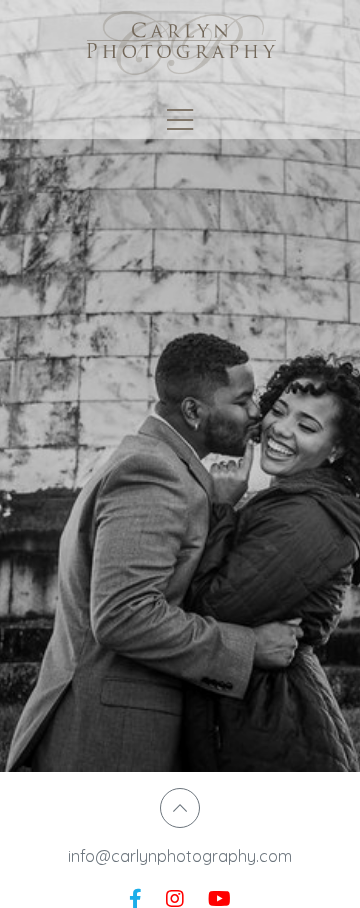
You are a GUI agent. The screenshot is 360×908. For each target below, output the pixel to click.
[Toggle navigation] (180, 120)
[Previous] (30, 389)
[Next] (330, 389)
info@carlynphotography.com (180, 856)
